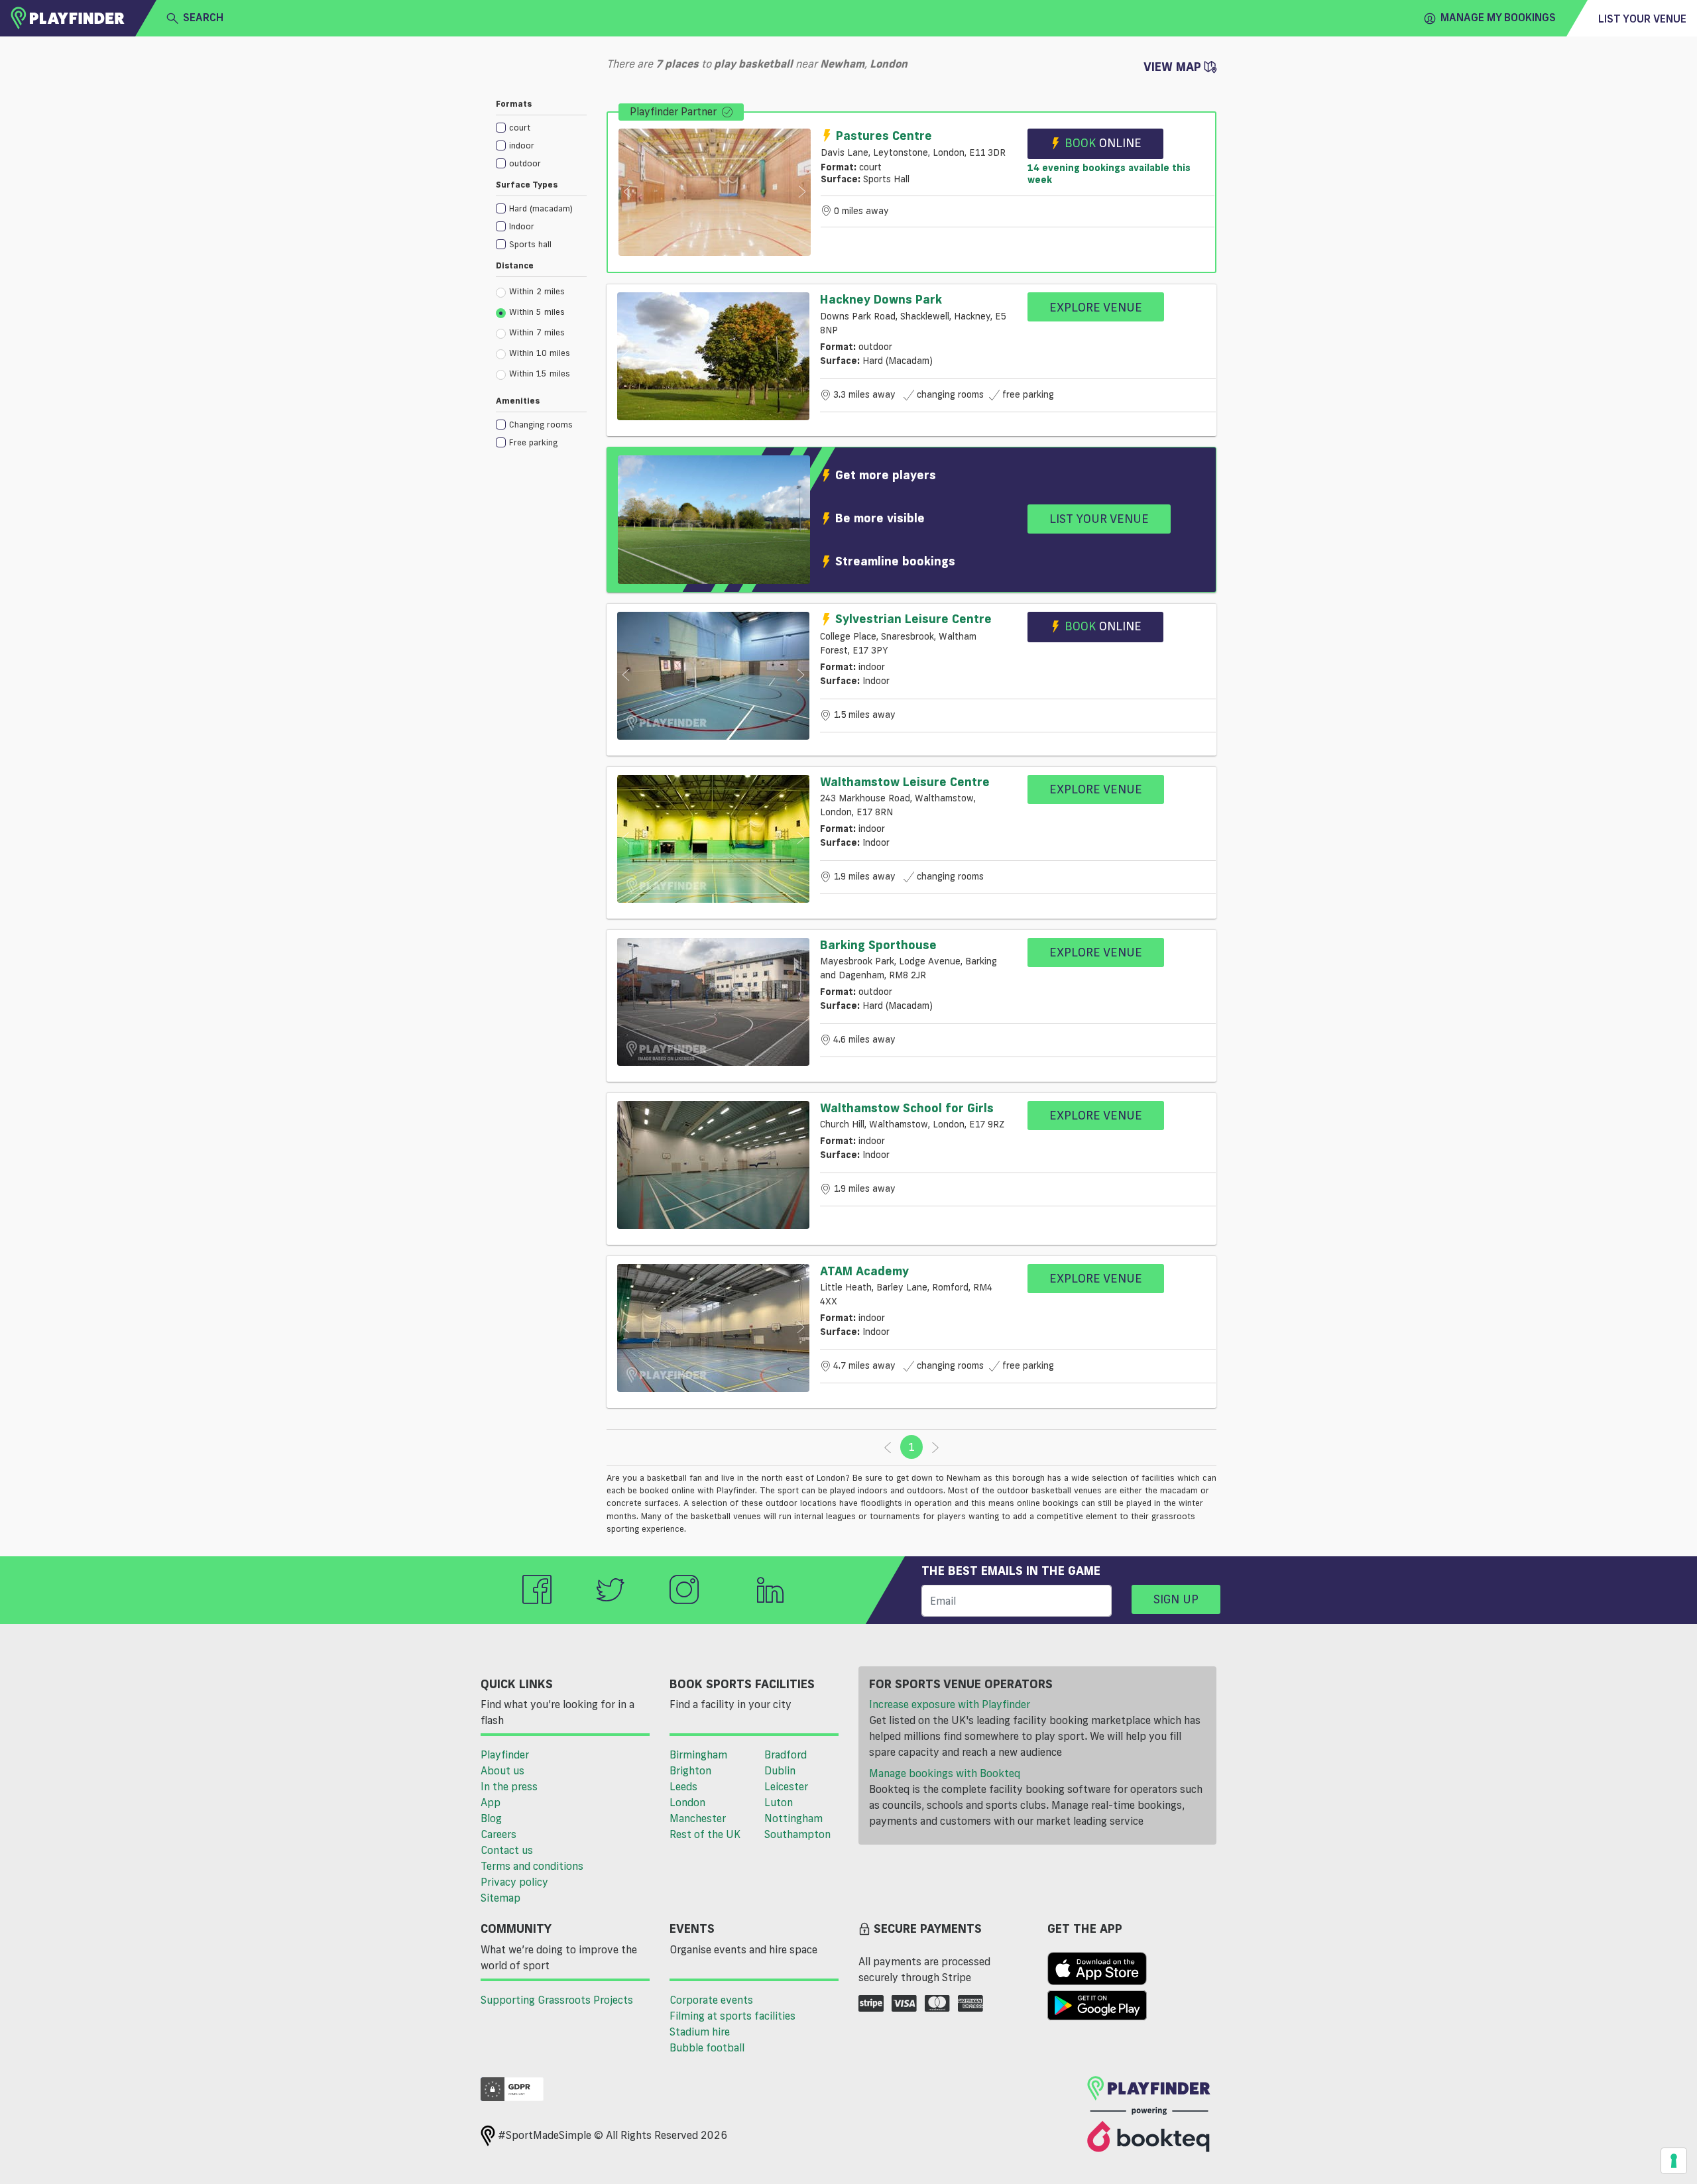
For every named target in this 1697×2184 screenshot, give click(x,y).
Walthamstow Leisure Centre (905, 781)
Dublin (780, 1770)
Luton (779, 1802)
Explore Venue (1096, 307)
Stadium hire (700, 2032)
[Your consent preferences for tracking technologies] (1674, 2161)
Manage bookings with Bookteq (945, 1773)
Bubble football (707, 2047)
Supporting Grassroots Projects (557, 2000)
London (687, 1802)
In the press (509, 1786)
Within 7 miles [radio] (537, 332)
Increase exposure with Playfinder (950, 1704)
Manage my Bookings (1498, 17)
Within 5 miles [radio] (537, 312)
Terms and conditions (532, 1866)
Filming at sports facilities (732, 2016)
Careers (498, 1834)
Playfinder (505, 1754)
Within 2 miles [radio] (537, 291)
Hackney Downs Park (881, 299)
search (203, 17)
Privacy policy (514, 1882)
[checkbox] (541, 127)
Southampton (797, 1834)
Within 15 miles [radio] (540, 373)
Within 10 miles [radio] (540, 353)
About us (502, 1770)
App (491, 1802)
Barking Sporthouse (878, 945)
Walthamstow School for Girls (907, 1108)
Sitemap (500, 1898)
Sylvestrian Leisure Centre (913, 618)
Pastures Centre (884, 135)
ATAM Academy (864, 1271)
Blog (491, 1818)
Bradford (786, 1754)
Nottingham (793, 1818)
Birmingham (698, 1754)
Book (1103, 143)
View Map (1174, 66)
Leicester (786, 1786)
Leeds (683, 1786)
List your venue (1642, 19)
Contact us (507, 1850)
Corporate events (711, 2000)
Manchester (698, 1818)
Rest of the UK (705, 1834)
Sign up (1176, 1599)
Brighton (690, 1770)
